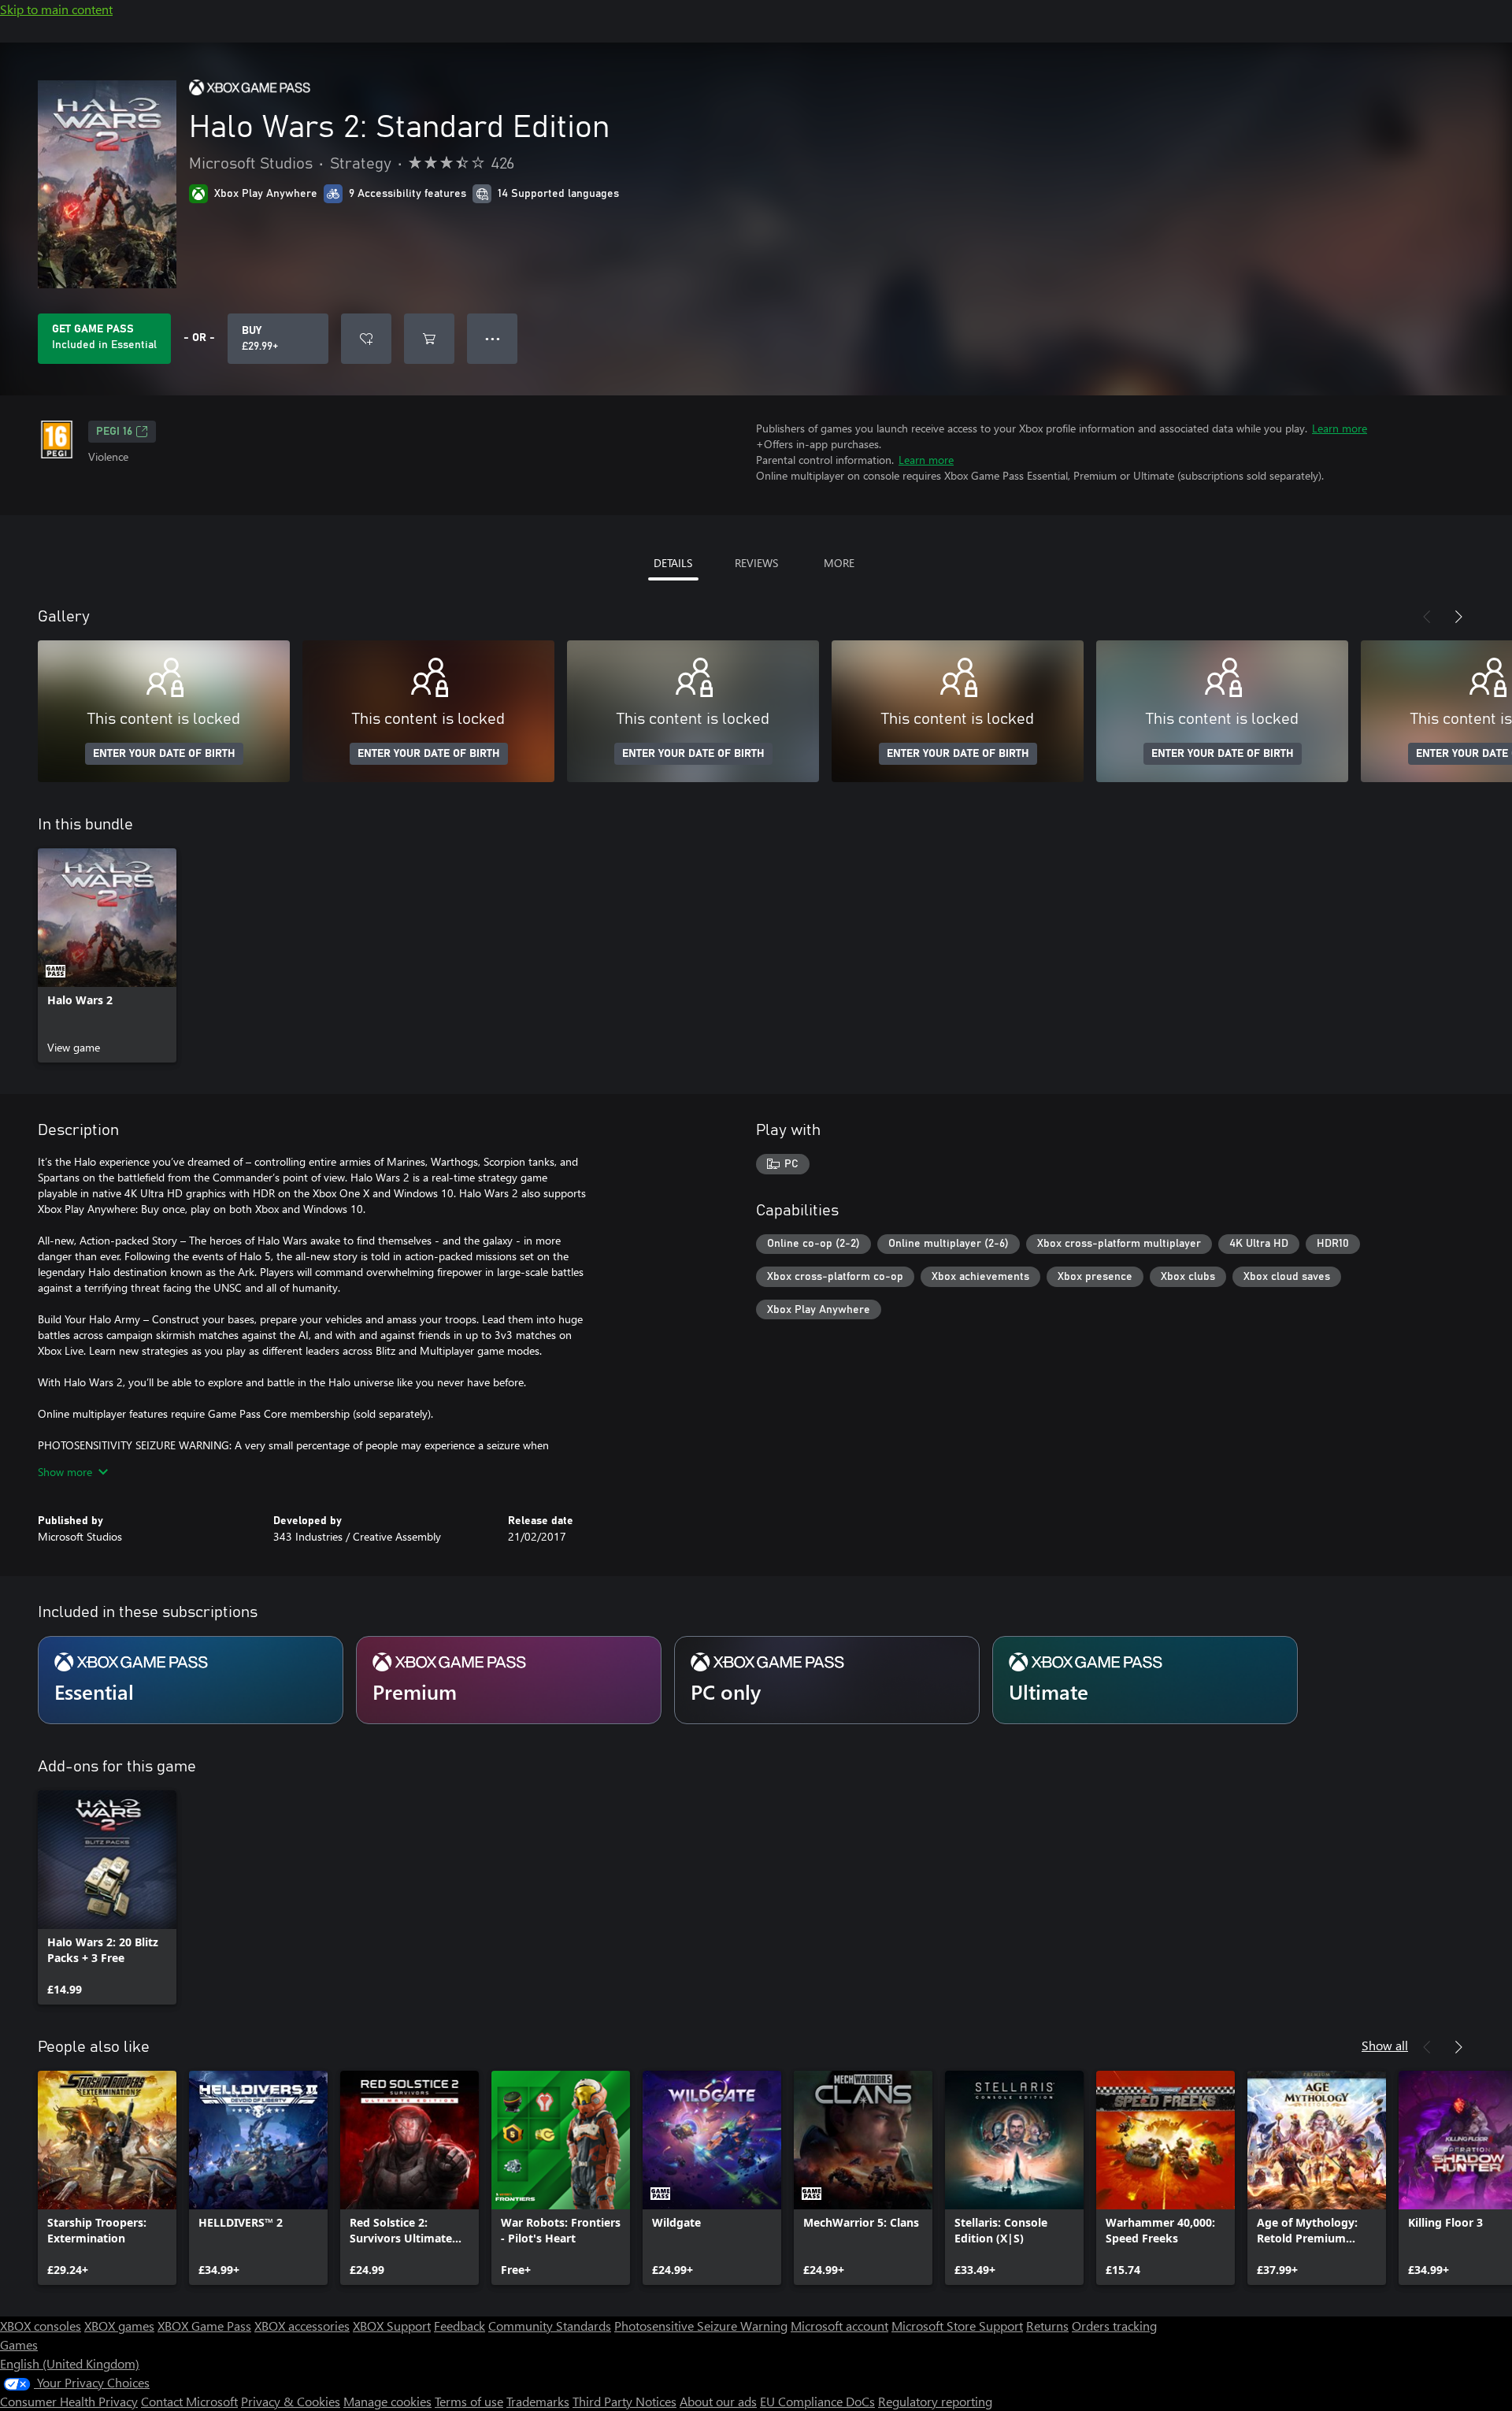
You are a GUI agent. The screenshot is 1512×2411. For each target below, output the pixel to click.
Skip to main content (56, 9)
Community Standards (550, 2326)
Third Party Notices (624, 2401)
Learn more (1340, 428)
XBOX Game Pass (204, 2326)
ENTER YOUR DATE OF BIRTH (164, 754)
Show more (65, 1472)
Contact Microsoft (189, 2401)
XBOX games (119, 2326)
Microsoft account (839, 2326)
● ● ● (493, 338)
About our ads (718, 2401)
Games (19, 2344)
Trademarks (538, 2401)
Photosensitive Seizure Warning (701, 2326)
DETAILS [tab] (673, 563)
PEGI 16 (114, 432)
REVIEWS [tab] (756, 563)
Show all (1385, 2045)
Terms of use (469, 2401)
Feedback (460, 2326)
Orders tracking (1114, 2326)
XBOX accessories (302, 2326)
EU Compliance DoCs (817, 2401)
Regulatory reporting (935, 2401)
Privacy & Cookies (291, 2401)
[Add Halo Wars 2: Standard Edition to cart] (429, 339)
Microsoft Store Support (957, 2326)
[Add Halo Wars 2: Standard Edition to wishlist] (366, 339)
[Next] (1458, 617)
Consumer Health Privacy (69, 2401)
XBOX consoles (41, 2326)
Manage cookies (387, 2401)
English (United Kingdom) (70, 2363)
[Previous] (1427, 617)
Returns (1047, 2326)
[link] (107, 955)
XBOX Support (392, 2326)
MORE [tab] (839, 563)
